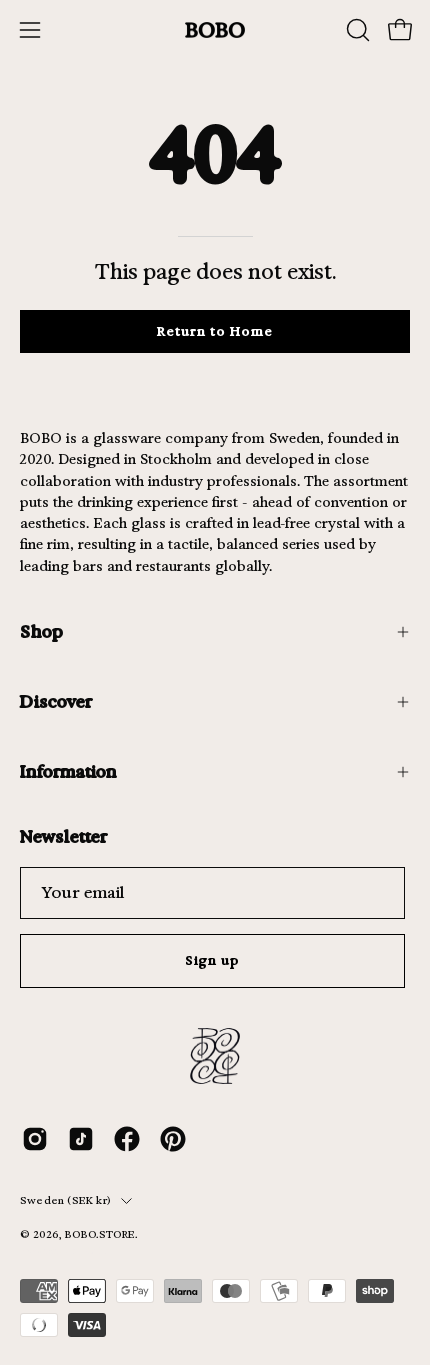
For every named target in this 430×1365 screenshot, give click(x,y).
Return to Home (214, 331)
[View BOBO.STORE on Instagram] (35, 1139)
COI (96, 1250)
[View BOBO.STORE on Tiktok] (81, 1139)
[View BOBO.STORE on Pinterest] (173, 1139)
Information (68, 771)
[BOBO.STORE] (215, 30)
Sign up (212, 960)
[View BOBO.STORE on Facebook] (127, 1139)
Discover (56, 701)
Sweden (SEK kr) (65, 1200)
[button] (356, 30)
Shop (41, 631)
